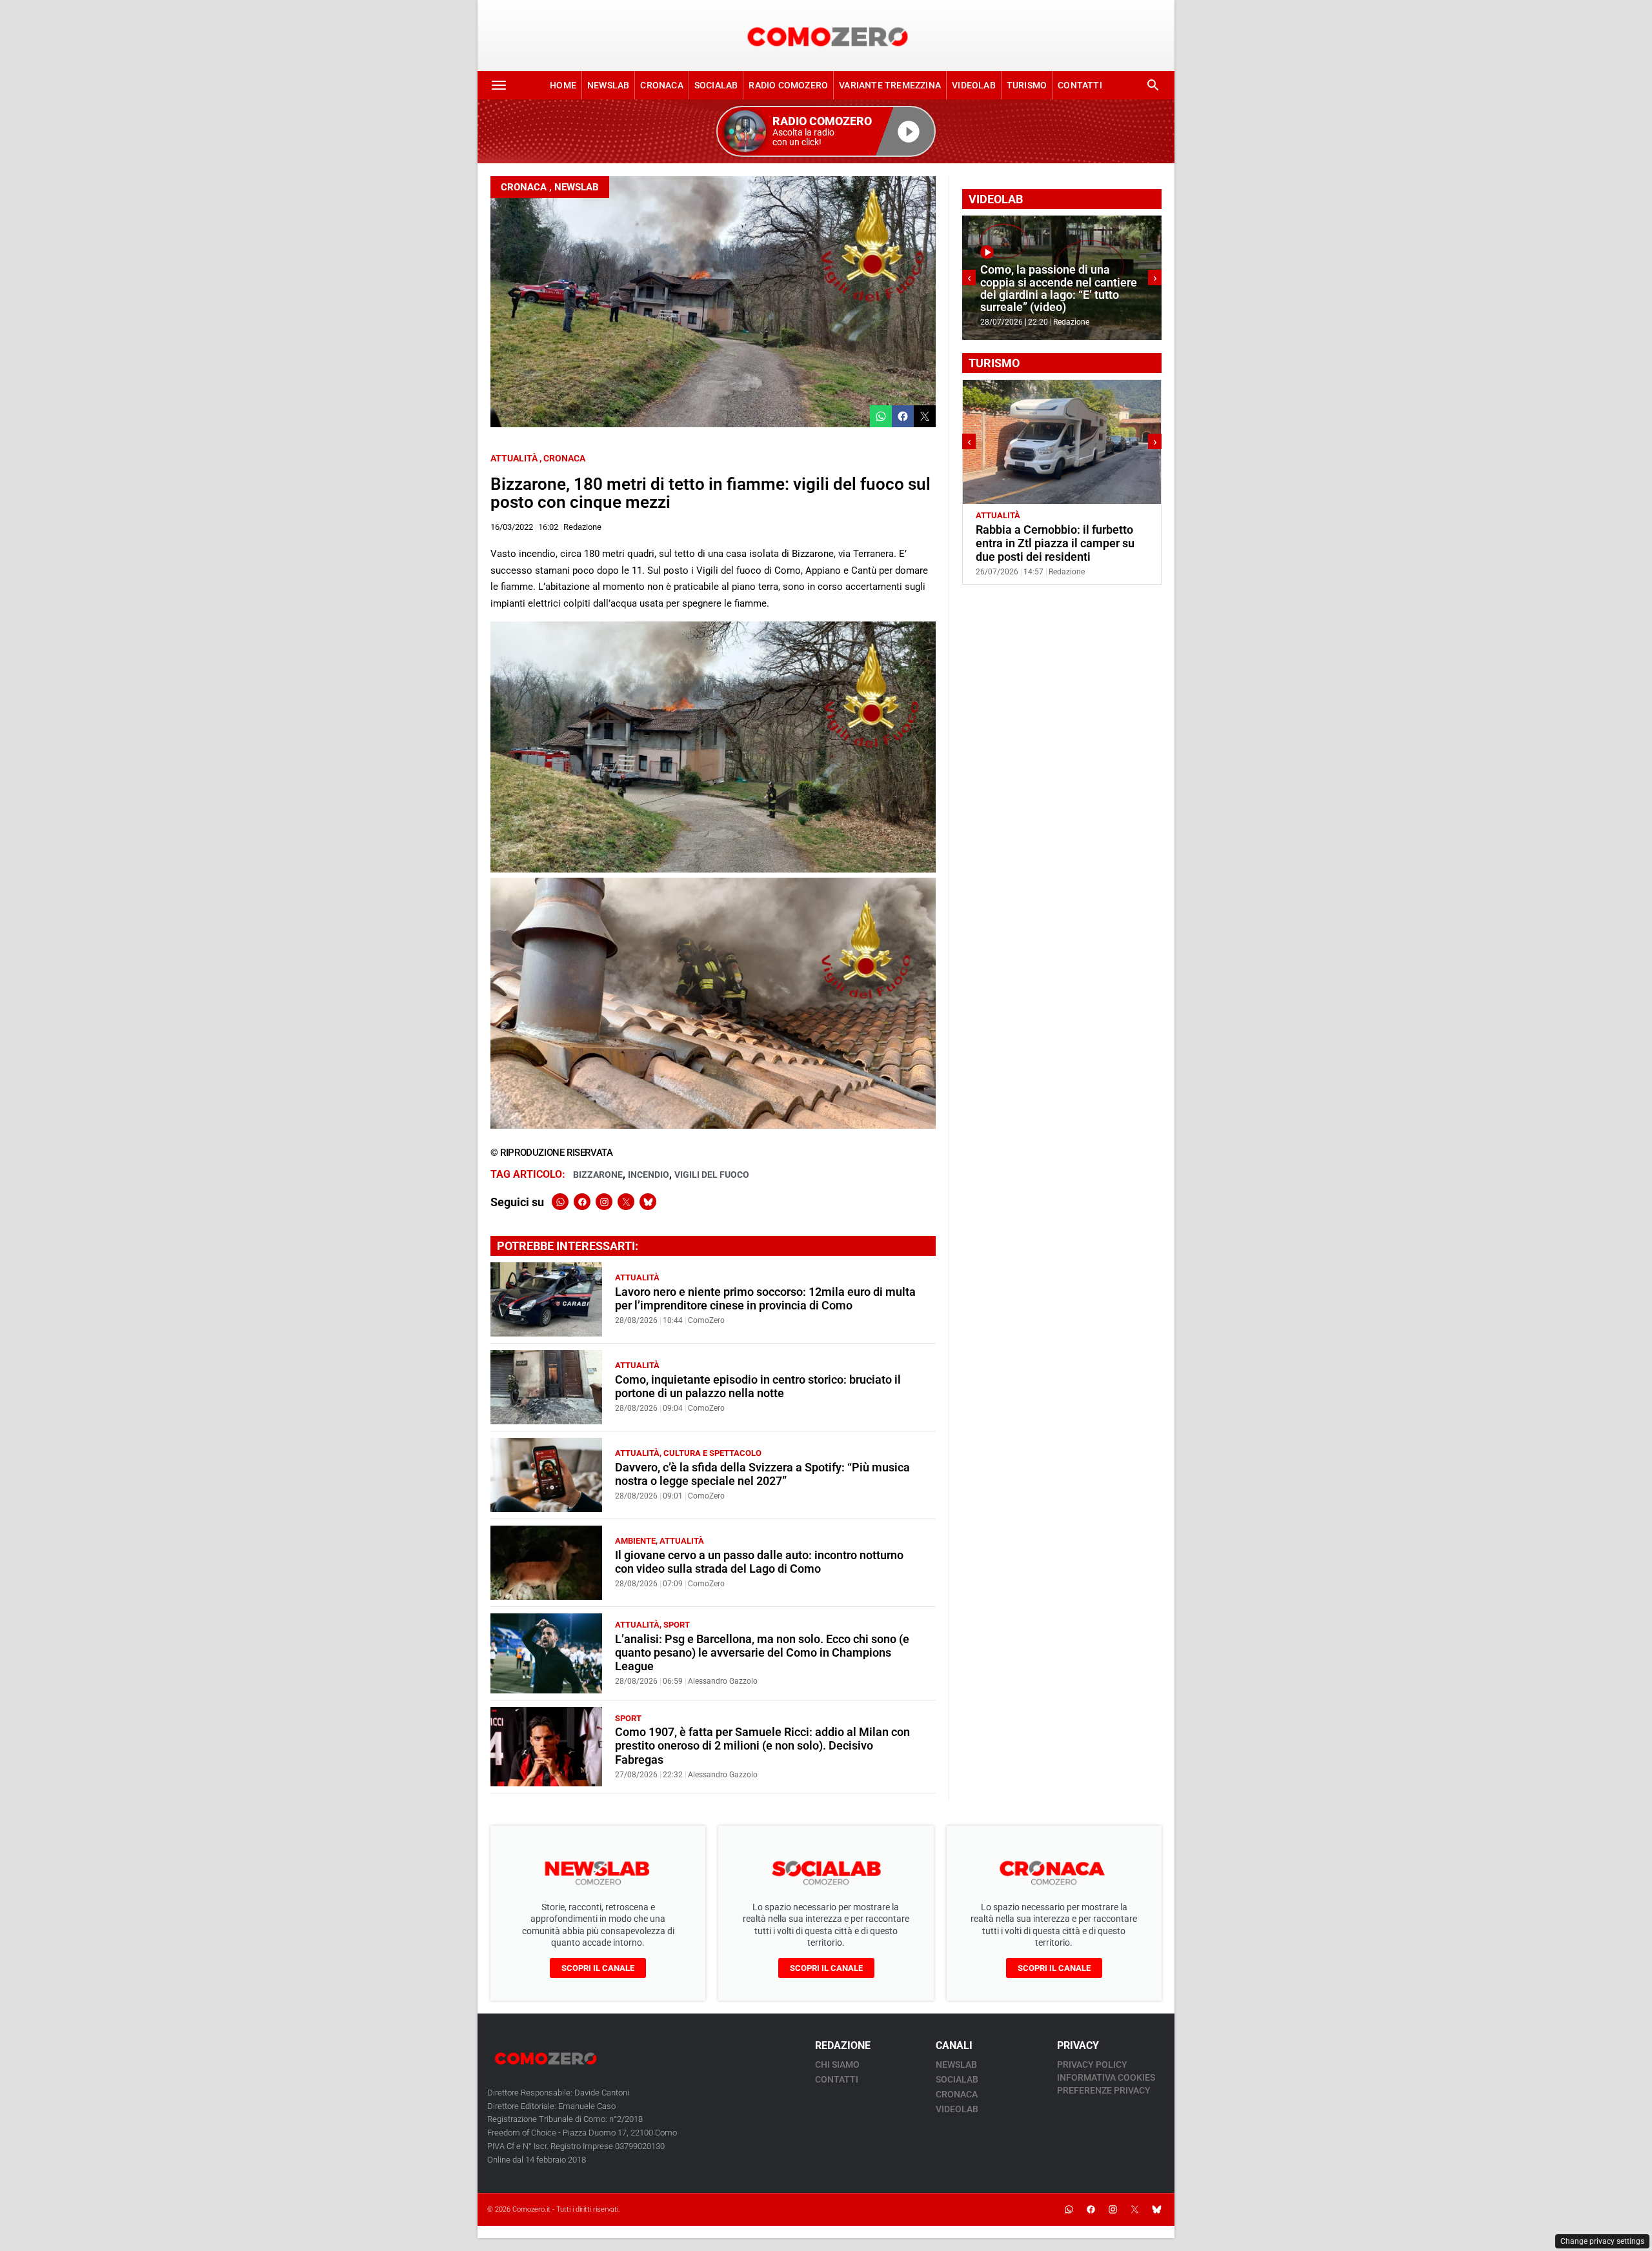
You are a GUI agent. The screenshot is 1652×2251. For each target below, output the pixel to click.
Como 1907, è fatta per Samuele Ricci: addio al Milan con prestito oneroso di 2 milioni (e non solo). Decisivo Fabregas (762, 1746)
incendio (649, 1175)
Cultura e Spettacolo (712, 1453)
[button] (826, 131)
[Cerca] (1153, 85)
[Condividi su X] (925, 416)
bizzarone (598, 1175)
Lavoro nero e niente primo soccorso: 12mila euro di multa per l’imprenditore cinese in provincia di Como (765, 1299)
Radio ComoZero (788, 85)
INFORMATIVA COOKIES (1106, 2077)
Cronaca (661, 85)
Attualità (514, 458)
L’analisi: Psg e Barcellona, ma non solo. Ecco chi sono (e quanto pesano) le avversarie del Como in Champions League (762, 1653)
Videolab (974, 85)
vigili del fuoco (712, 1175)
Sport (677, 1625)
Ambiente (635, 1541)
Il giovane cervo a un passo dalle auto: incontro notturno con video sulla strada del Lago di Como (759, 1562)
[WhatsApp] (560, 1202)
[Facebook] (582, 1202)
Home (563, 85)
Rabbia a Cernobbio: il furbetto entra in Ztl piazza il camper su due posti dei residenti (1021, 543)
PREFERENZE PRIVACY (1104, 2090)
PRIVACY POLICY (1092, 2064)
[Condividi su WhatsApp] (881, 416)
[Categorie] (499, 85)
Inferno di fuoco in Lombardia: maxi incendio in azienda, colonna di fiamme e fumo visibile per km (1142, 288)
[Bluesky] (648, 1202)
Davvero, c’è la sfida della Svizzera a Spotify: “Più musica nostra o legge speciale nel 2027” (762, 1474)
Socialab (716, 85)
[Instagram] (604, 1202)
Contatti (1080, 85)
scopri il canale (598, 1968)
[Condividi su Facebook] (903, 416)
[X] (626, 1202)
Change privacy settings (1602, 2241)
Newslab (608, 85)
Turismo (1027, 85)
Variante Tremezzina (890, 85)
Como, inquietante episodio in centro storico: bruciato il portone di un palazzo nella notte (758, 1387)
